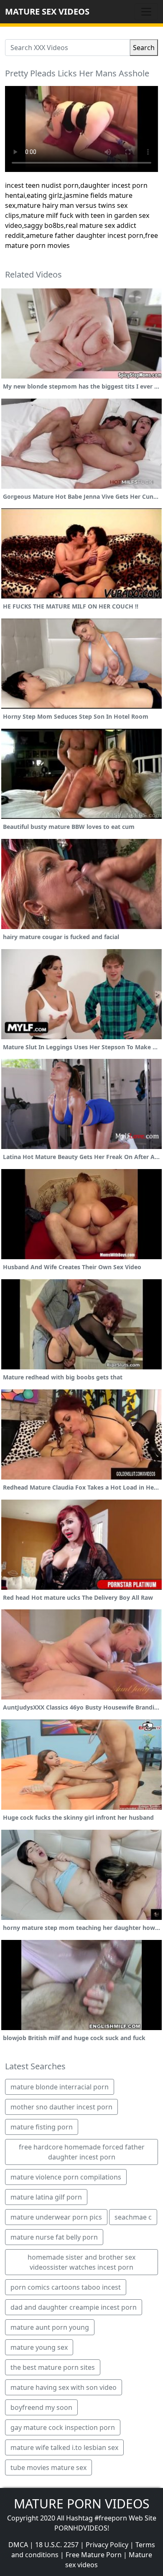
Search (144, 48)
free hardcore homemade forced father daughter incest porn (82, 2152)
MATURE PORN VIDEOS (81, 2504)
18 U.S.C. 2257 (57, 2545)
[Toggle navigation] (146, 12)
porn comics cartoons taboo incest (66, 2287)
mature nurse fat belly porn (54, 2237)
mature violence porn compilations (66, 2177)
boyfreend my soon (41, 2407)
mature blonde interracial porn (60, 2087)
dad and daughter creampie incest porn (74, 2307)
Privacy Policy (107, 2545)
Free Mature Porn (94, 2555)
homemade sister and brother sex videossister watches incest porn (81, 2262)
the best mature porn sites (53, 2367)
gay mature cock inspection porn (63, 2427)
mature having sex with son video (64, 2387)
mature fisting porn (42, 2127)
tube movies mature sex (48, 2467)
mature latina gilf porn (46, 2197)
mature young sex (39, 2347)
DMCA (18, 2545)
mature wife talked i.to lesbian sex (64, 2447)
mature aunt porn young (50, 2327)
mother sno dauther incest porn (61, 2107)
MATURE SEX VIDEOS (47, 11)
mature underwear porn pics (56, 2217)
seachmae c (133, 2217)
